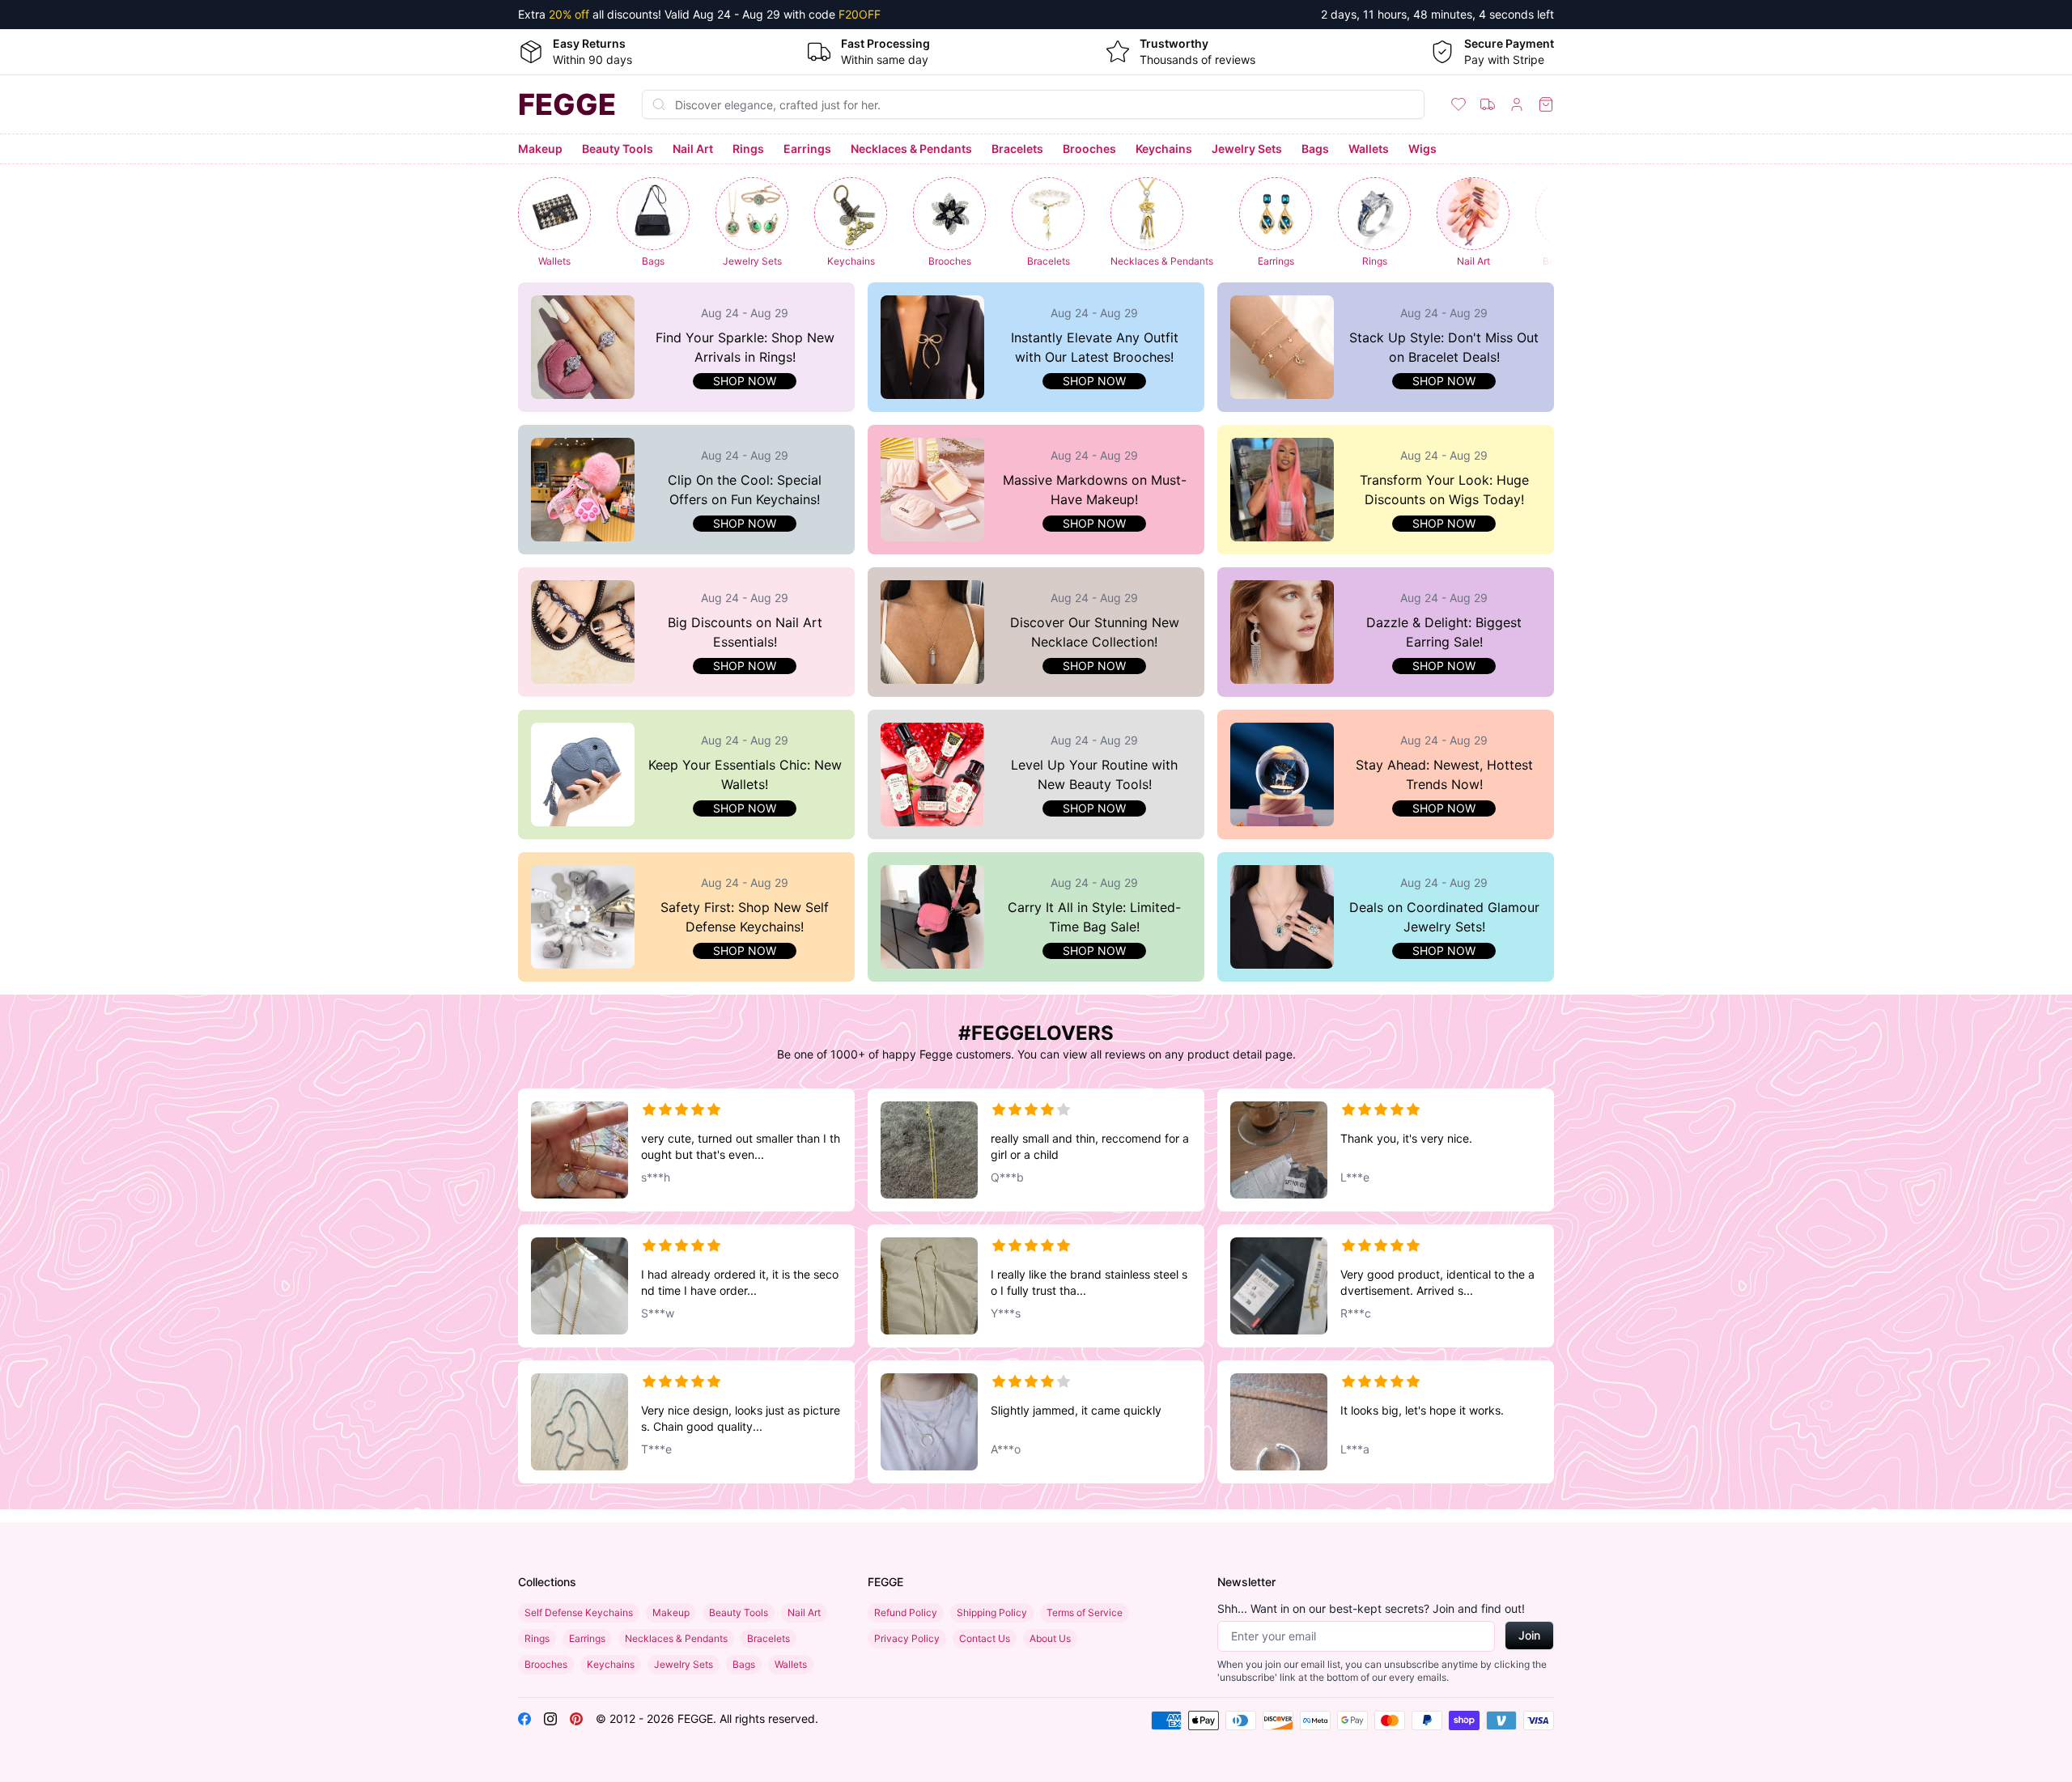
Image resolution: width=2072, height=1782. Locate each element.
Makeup (540, 148)
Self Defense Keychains (579, 1612)
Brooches (1089, 148)
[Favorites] (1458, 104)
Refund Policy (906, 1612)
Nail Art (693, 148)
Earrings (807, 148)
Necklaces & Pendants (911, 148)
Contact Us (985, 1638)
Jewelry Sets (1247, 148)
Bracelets (1017, 148)
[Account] (1517, 104)
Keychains (1164, 148)
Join (1529, 1635)
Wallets (1369, 148)
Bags (1315, 148)
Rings (748, 148)
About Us (1050, 1638)
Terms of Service (1085, 1612)
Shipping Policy (992, 1612)
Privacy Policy (907, 1638)
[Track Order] (1488, 104)
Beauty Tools (618, 148)
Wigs (1422, 148)
